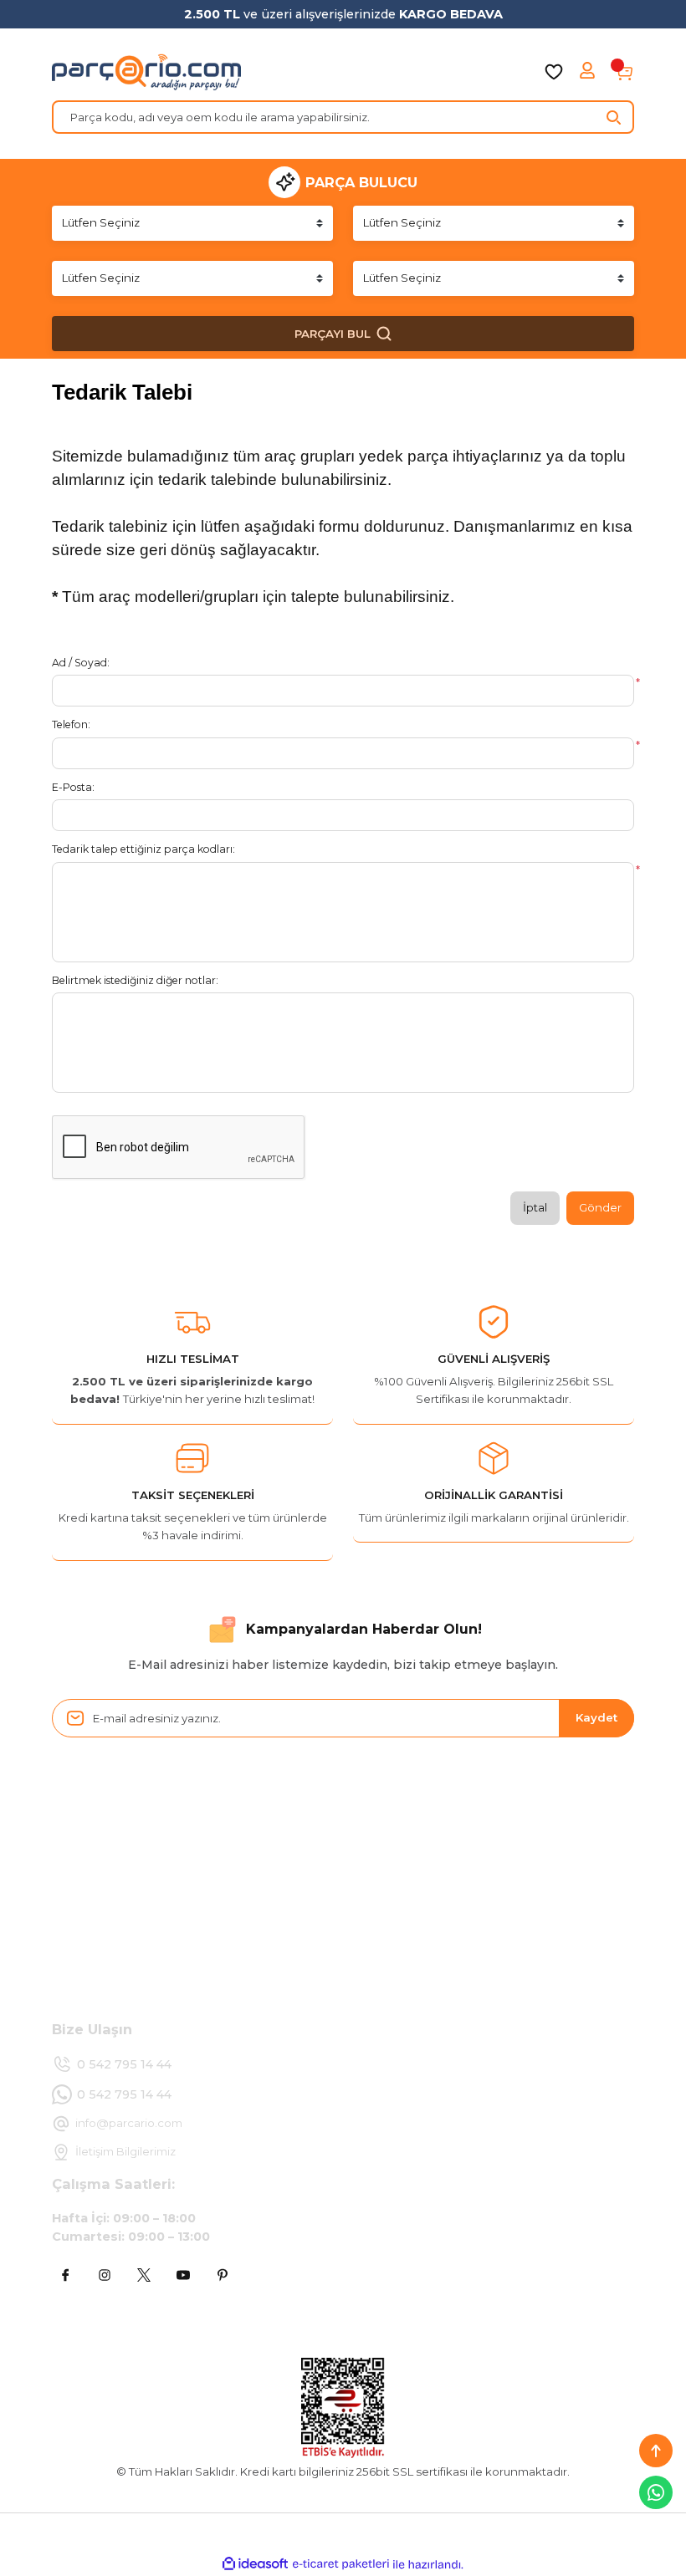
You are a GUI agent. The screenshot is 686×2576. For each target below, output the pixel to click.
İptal (535, 1207)
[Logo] (146, 72)
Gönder (600, 1207)
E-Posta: (73, 787)
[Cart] (624, 72)
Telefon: (71, 724)
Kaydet (596, 1717)
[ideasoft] (255, 2564)
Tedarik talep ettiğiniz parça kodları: (143, 849)
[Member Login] (589, 72)
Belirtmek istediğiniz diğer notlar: (135, 980)
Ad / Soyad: (81, 663)
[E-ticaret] (341, 2565)
